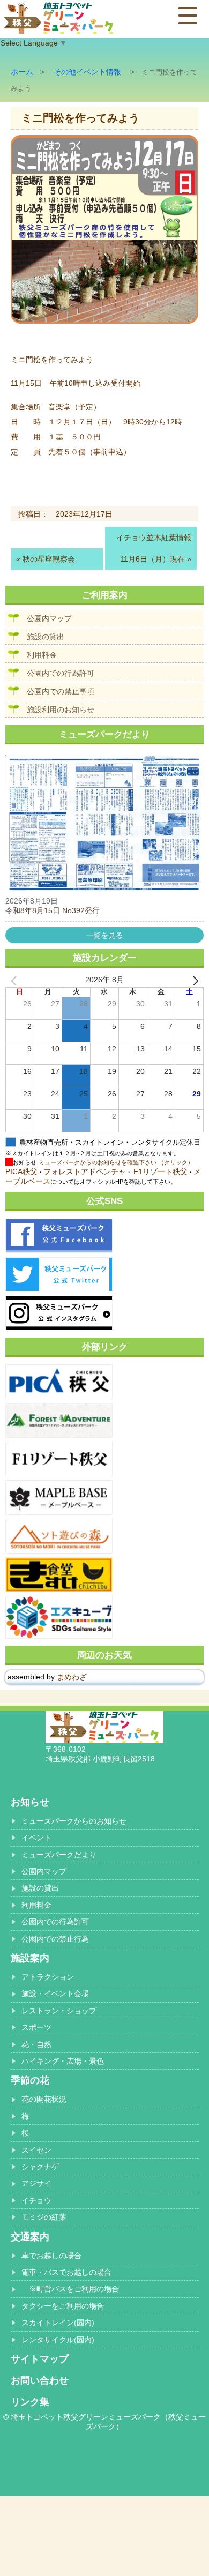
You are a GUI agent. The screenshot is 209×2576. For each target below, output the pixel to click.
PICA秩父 (21, 1171)
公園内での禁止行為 (55, 1939)
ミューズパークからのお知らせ (74, 1821)
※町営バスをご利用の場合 (70, 2289)
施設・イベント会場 (55, 1993)
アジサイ (36, 2183)
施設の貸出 (46, 637)
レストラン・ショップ (59, 2011)
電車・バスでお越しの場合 (66, 2272)
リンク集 (30, 2402)
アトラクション (48, 1977)
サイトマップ (40, 2359)
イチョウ (36, 2200)
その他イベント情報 (87, 72)
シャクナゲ (40, 2167)
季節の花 (30, 2080)
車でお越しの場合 (51, 2256)
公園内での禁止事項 (61, 691)
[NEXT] (193, 980)
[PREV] (16, 980)
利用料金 (42, 655)
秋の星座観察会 (49, 559)
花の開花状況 (44, 2099)
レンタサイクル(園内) (58, 2340)
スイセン (36, 2150)
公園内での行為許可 (61, 673)
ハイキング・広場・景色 (63, 2061)
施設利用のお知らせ (61, 710)
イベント (36, 1838)
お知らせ (30, 1802)
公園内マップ (49, 618)
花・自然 (36, 2044)
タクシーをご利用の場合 (63, 2306)
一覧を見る (104, 935)
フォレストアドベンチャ (85, 1171)
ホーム (22, 72)
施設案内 (30, 1958)
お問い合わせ (40, 2380)
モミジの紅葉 (44, 2217)
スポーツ (36, 2027)
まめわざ (72, 1677)
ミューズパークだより (59, 1855)
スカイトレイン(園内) (58, 2323)
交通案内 (30, 2237)
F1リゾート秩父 (161, 1171)
